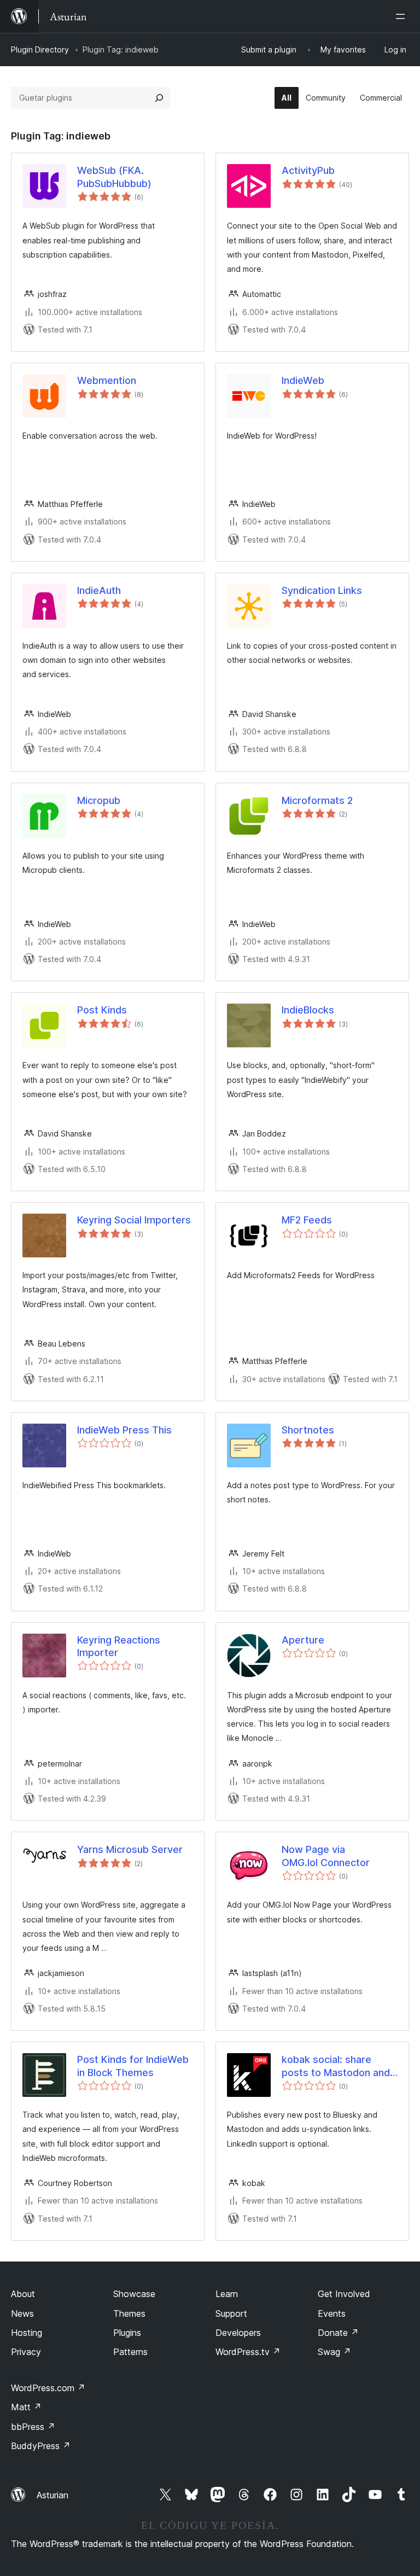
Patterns (130, 2352)
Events (332, 2313)
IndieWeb (303, 380)
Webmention (107, 380)
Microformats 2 (317, 800)
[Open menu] (402, 16)
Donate (338, 2333)
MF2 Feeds (307, 1220)
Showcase (134, 2294)
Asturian (52, 2495)
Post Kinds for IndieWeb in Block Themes (133, 2066)
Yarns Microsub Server (130, 1849)
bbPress (33, 2427)
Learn (227, 2294)
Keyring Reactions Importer (119, 1646)
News (22, 2313)
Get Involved (344, 2294)
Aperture (303, 1640)
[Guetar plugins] (159, 98)
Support (231, 2313)
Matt (26, 2407)
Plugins (127, 2333)
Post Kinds (102, 1010)
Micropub (99, 800)
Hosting (27, 2333)
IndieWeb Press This (124, 1430)
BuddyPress (41, 2446)
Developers (238, 2333)
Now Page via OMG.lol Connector (326, 1856)
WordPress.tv (248, 2352)
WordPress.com (48, 2388)
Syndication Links (322, 590)
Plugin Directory (40, 49)
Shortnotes (308, 1430)
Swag (334, 2352)
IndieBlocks (308, 1010)
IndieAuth (99, 590)
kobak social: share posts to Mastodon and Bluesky (336, 2066)
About (23, 2294)
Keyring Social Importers (134, 1220)
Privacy (26, 2352)
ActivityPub (308, 170)
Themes (129, 2313)
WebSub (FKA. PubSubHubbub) (114, 177)
